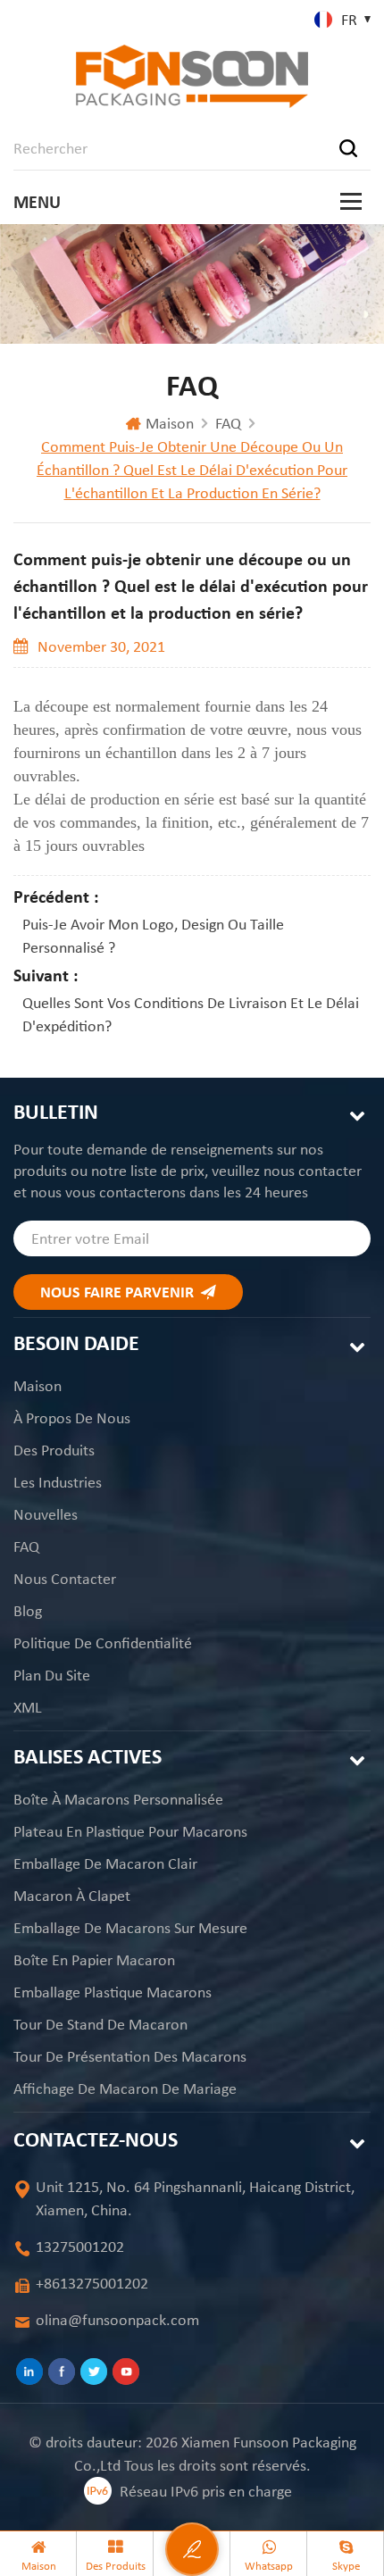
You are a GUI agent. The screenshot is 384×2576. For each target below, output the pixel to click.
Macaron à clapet (72, 1896)
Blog (28, 1611)
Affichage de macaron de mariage (125, 2088)
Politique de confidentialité (103, 1643)
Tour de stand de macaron (100, 2024)
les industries (58, 1482)
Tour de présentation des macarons (130, 2056)
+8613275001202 (92, 2283)
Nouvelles (46, 1514)
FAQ (228, 423)
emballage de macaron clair (105, 1863)
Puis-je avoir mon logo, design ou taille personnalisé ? (153, 936)
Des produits (54, 1450)
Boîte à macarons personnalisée (118, 1799)
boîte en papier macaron (94, 1960)
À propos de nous (72, 1418)
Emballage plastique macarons (113, 1992)
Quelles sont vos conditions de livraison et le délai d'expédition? (191, 1014)
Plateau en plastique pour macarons (130, 1831)
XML (28, 1707)
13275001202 (80, 2247)
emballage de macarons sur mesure (130, 1928)
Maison (170, 423)
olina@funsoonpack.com (117, 2320)
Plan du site (52, 1675)
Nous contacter (65, 1579)
